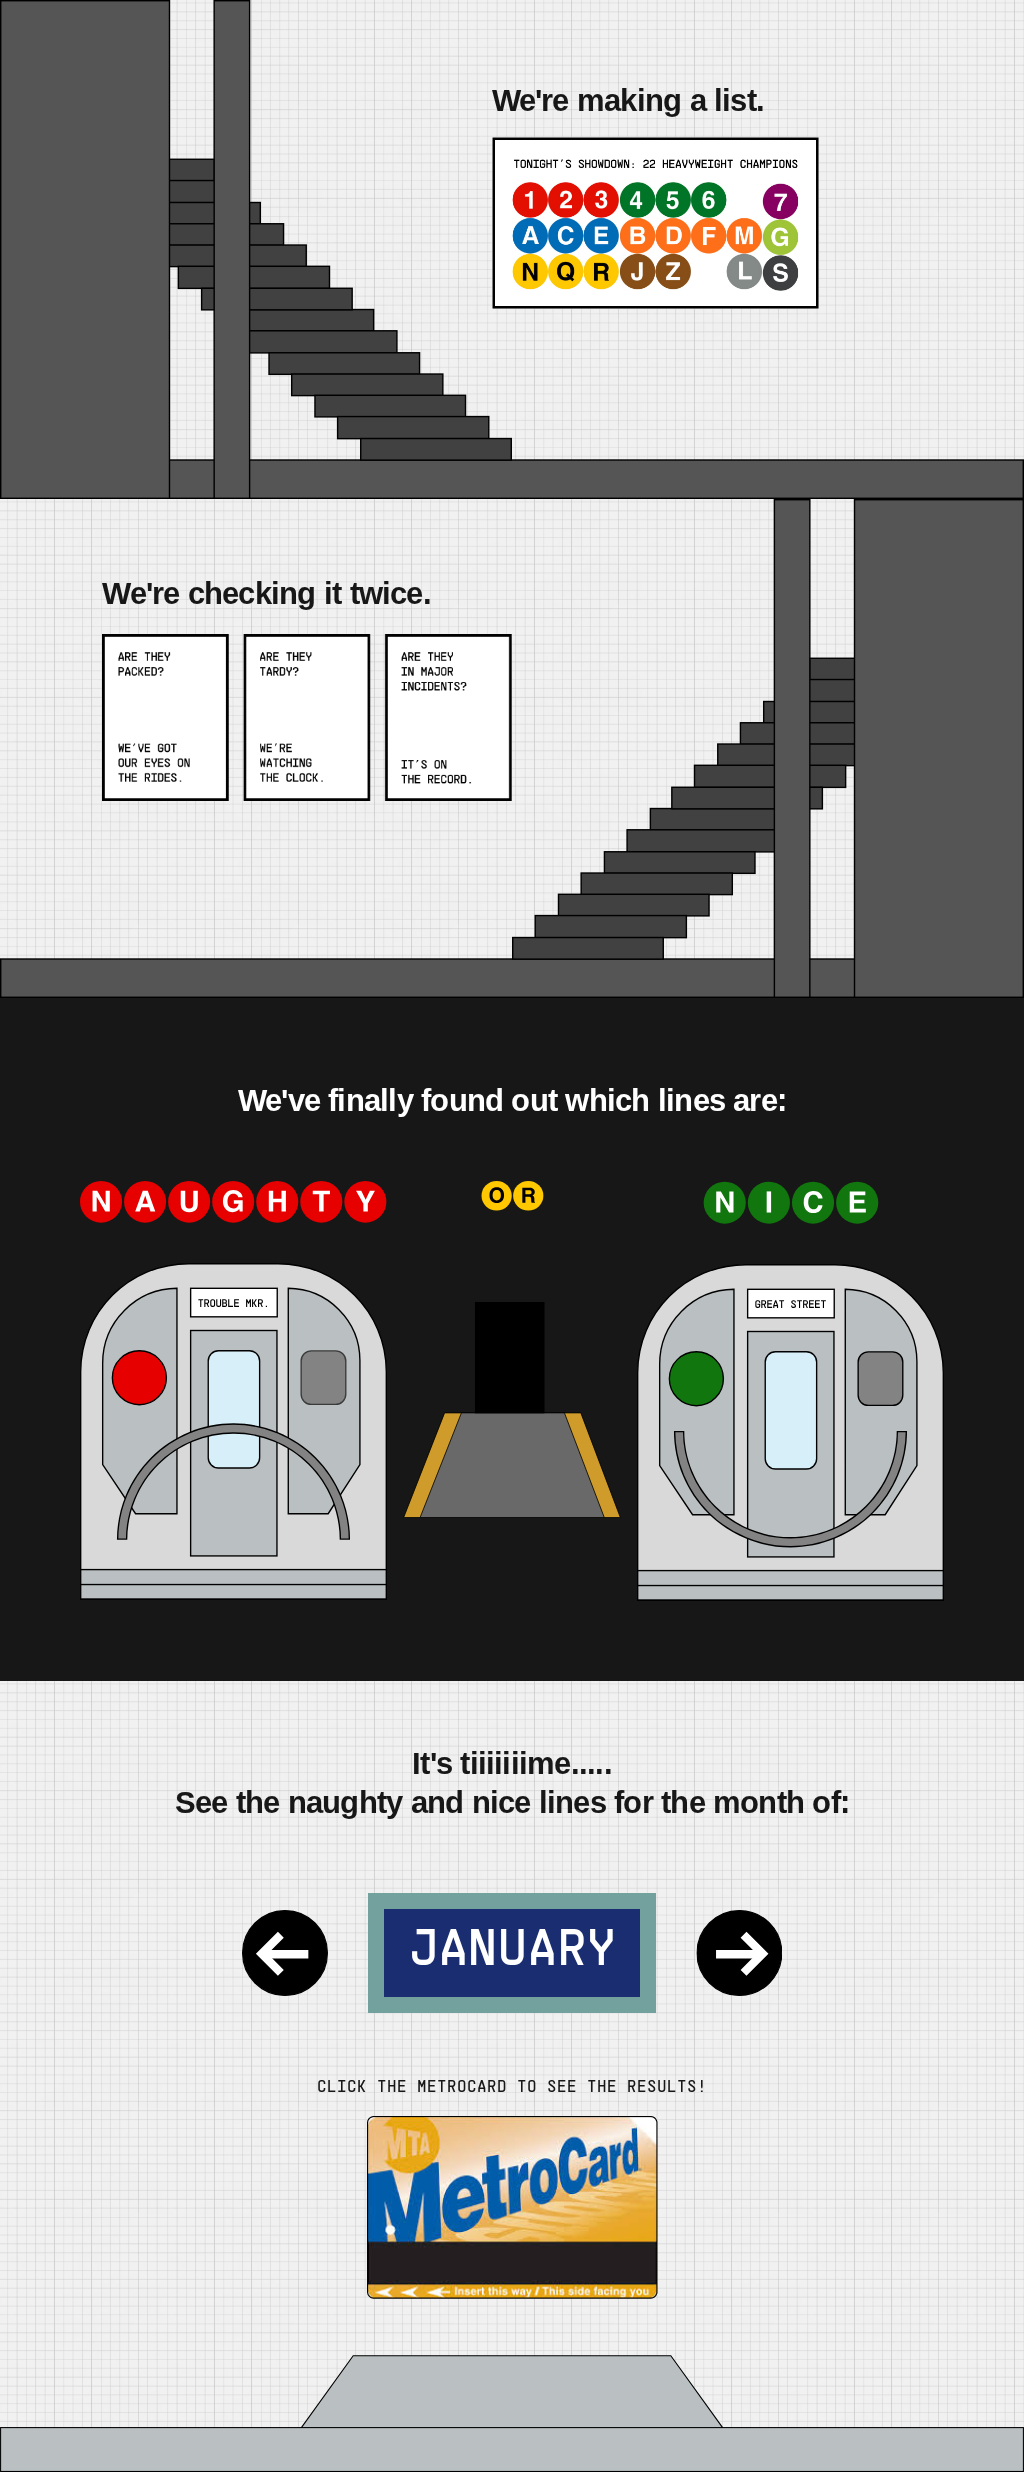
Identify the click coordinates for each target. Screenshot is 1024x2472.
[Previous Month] (285, 1953)
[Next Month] (739, 1953)
